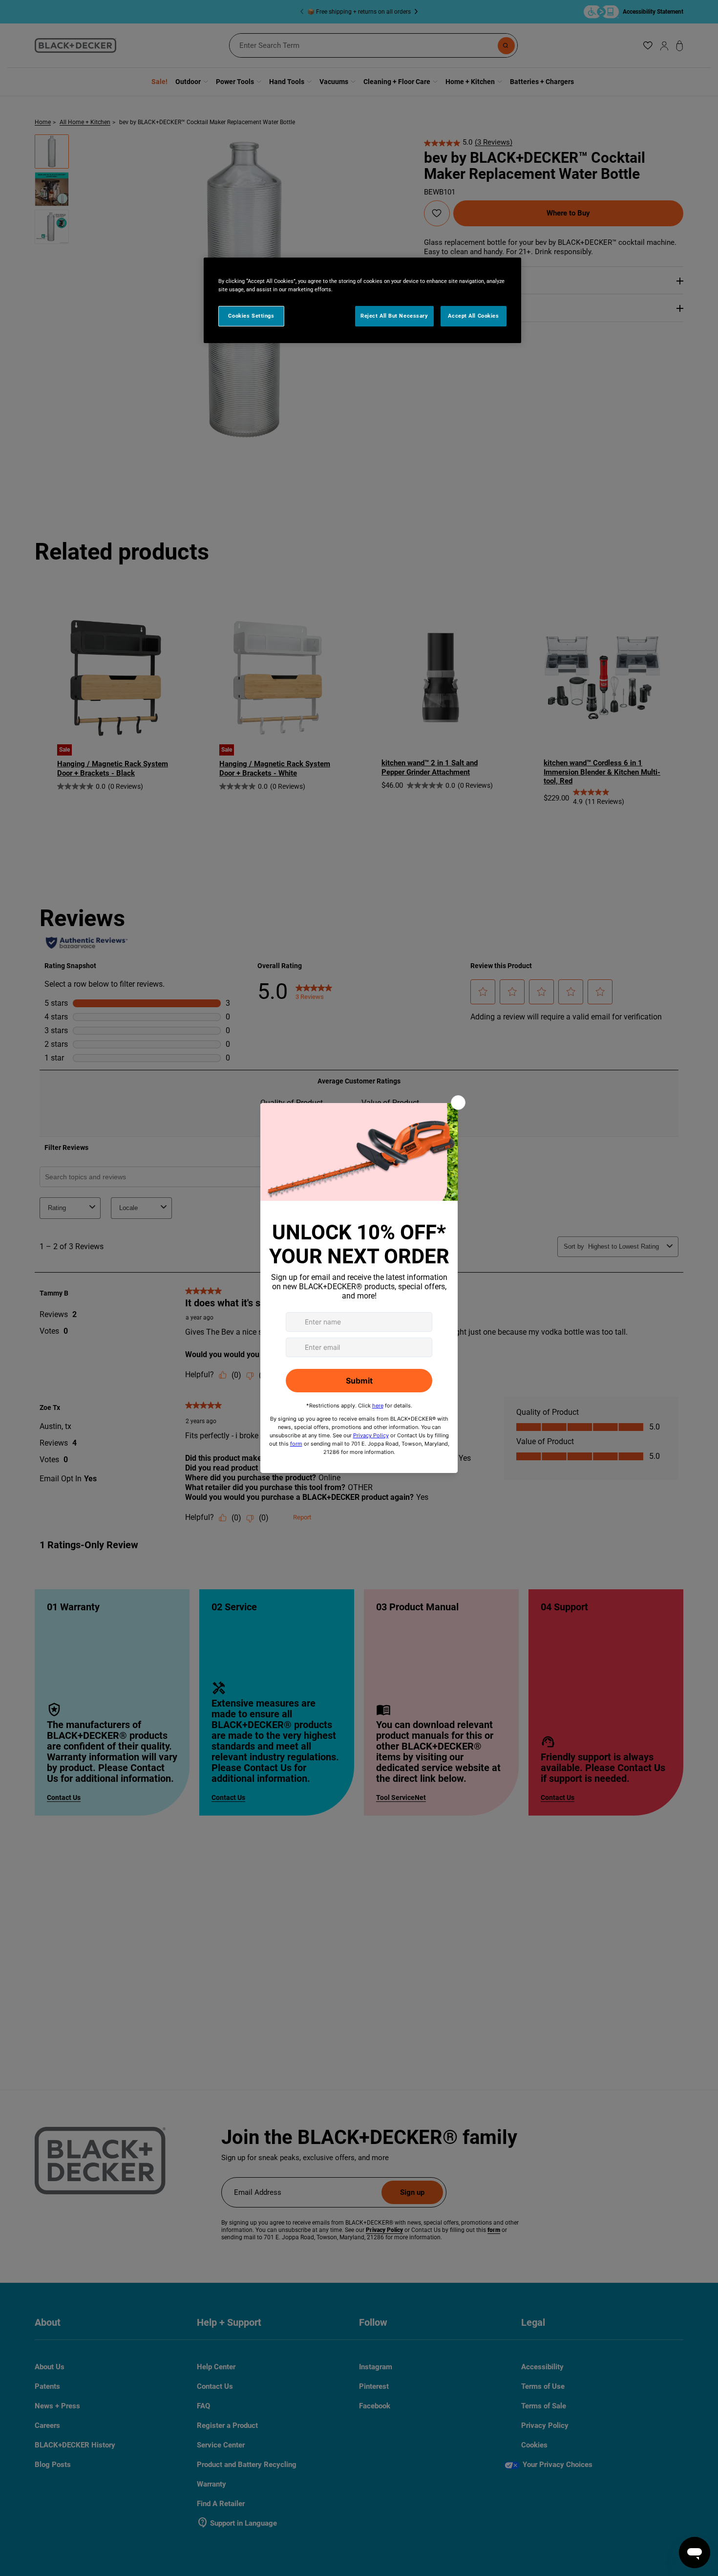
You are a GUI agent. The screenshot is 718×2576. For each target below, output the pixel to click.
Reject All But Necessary (394, 316)
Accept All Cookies (473, 316)
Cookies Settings (251, 316)
